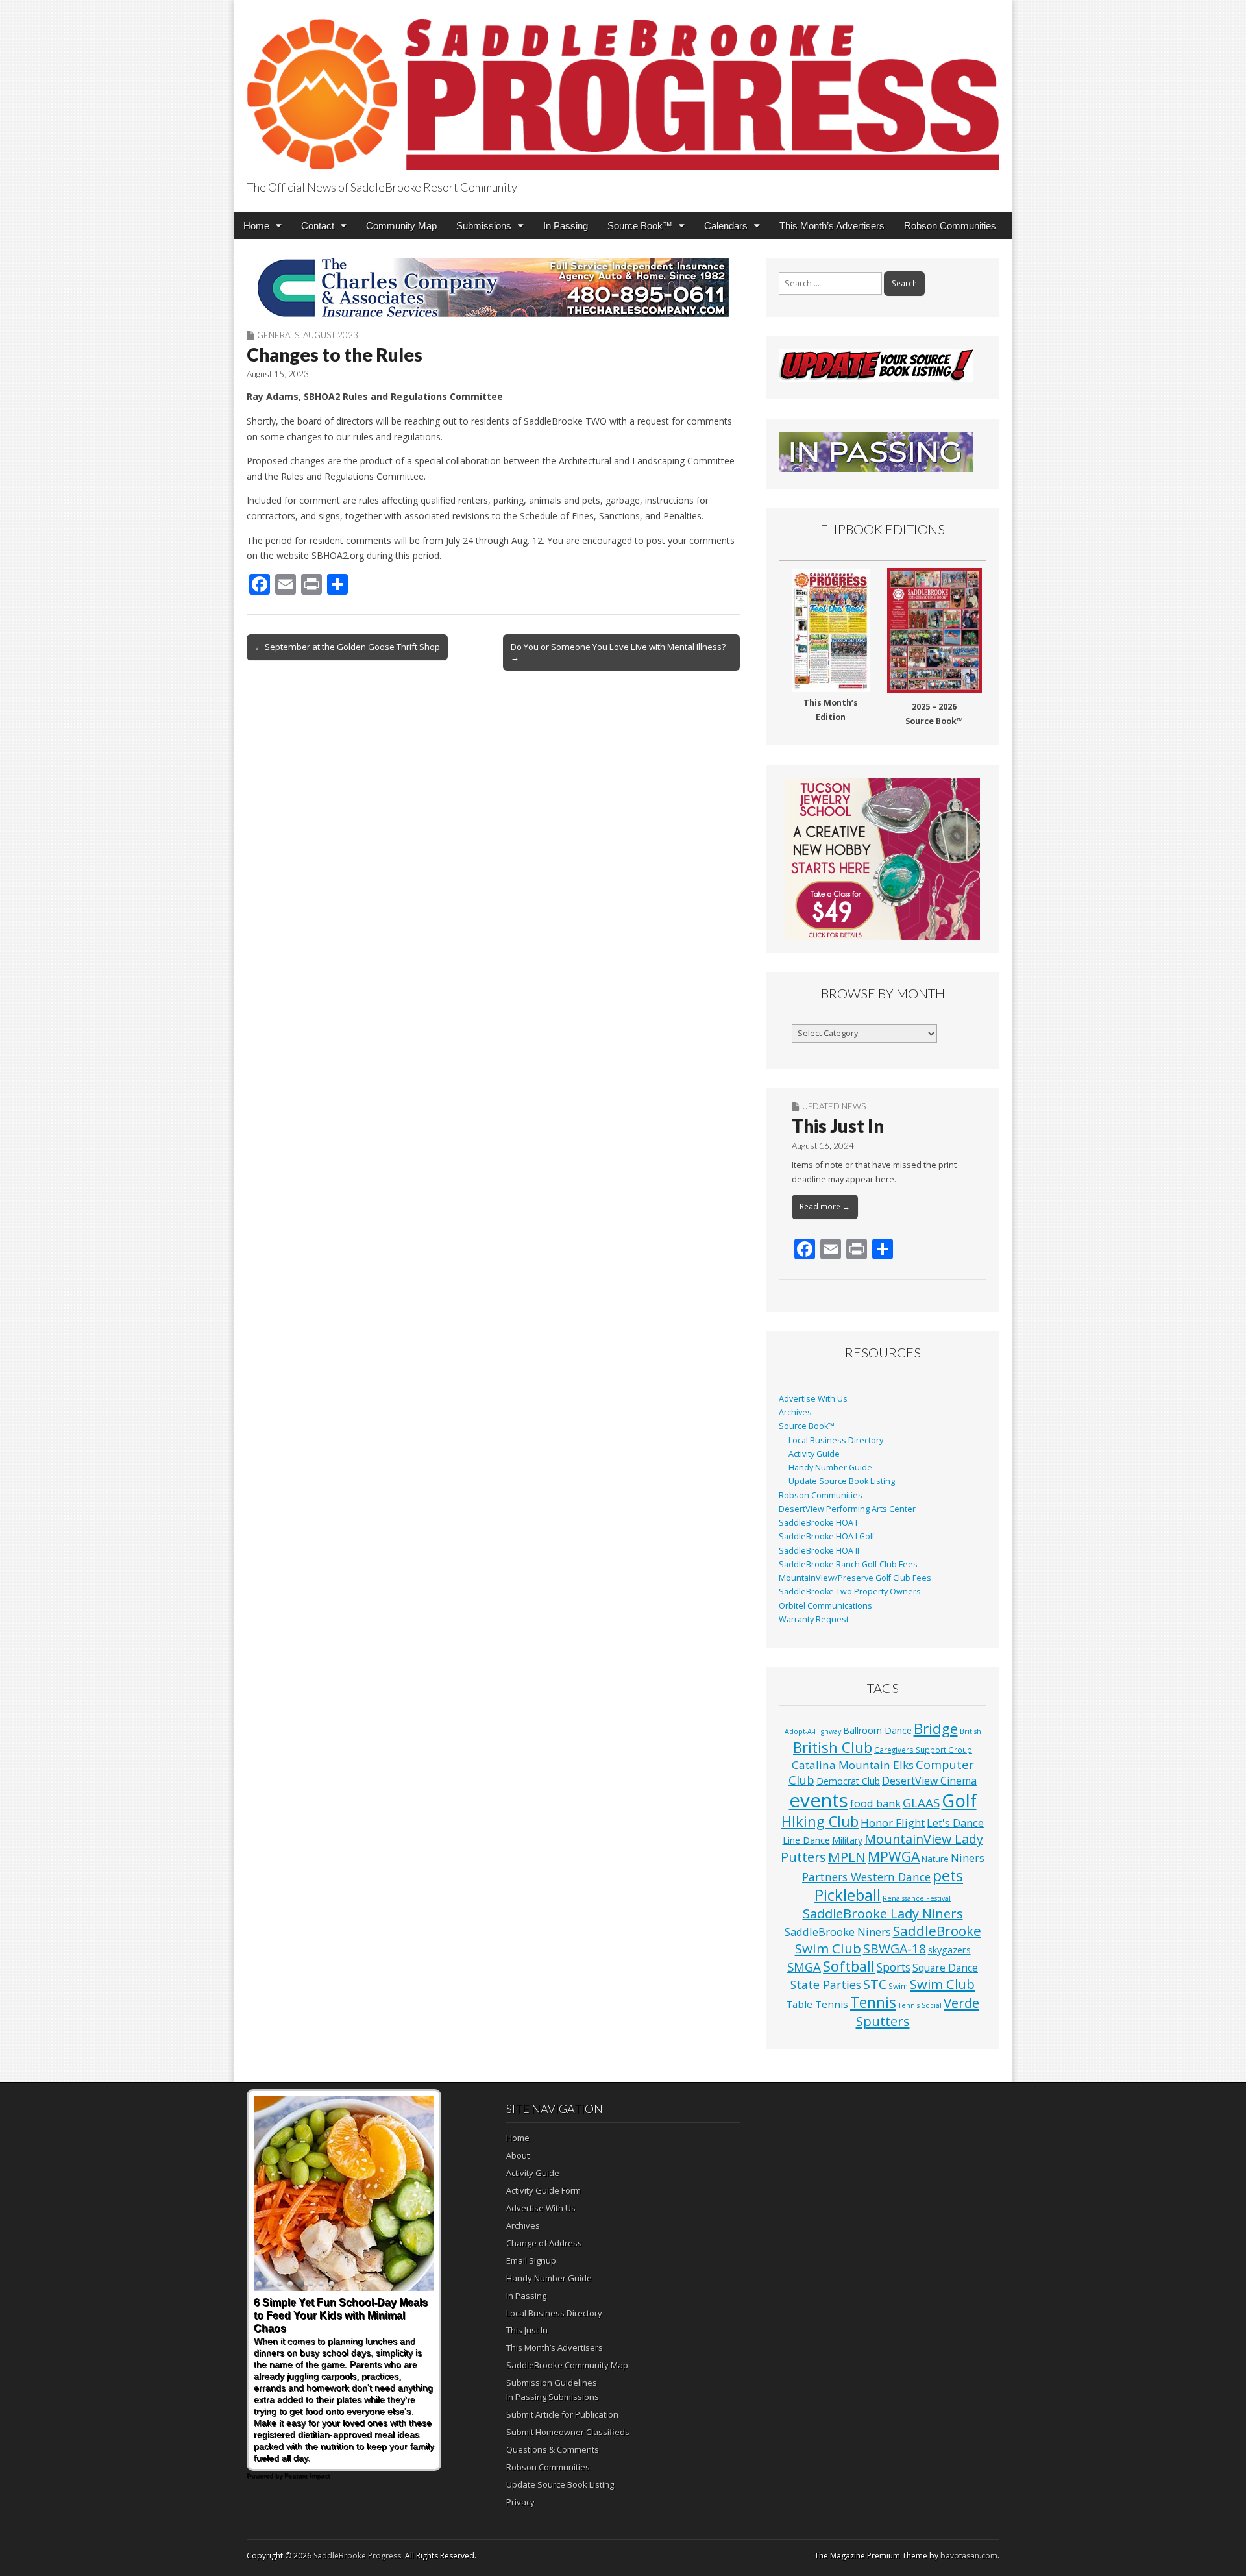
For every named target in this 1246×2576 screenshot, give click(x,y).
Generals (278, 335)
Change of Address (544, 2243)
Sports (894, 1967)
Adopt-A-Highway (813, 1731)
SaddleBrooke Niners (838, 1932)
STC (875, 1984)
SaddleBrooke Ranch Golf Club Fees (848, 1564)
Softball (849, 1966)
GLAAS (921, 1802)
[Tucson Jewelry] (883, 859)
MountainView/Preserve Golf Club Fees (855, 1578)
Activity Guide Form (544, 2190)
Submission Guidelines (552, 2383)
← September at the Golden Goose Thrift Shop (347, 647)
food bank (875, 1803)
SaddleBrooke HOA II (819, 1551)
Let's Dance (955, 1823)
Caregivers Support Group (923, 1750)
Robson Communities (950, 226)
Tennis (873, 2002)
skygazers (949, 1950)
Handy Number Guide (830, 1468)
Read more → (825, 1207)
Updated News (834, 1106)
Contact (318, 226)
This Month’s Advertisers (832, 226)
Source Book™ (640, 226)
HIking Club (820, 1821)
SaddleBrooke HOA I (818, 1523)
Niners (968, 1858)
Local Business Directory (836, 1440)
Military (847, 1840)
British (971, 1731)
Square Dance (945, 1968)
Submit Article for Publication (562, 2414)
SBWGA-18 (895, 1949)
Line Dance (806, 1840)
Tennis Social (920, 2005)
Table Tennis (817, 2004)
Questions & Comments (553, 2449)
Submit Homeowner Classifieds (568, 2432)
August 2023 (331, 335)
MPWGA (894, 1856)
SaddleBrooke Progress (357, 2556)
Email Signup (531, 2260)
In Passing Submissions (553, 2397)
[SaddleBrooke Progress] (623, 87)
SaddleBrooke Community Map (567, 2365)
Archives (795, 1412)
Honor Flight (893, 1823)
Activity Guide (814, 1454)
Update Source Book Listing (842, 1481)
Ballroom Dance (877, 1730)
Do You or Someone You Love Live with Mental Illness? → (618, 652)
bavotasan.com (969, 2556)
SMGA (804, 1967)
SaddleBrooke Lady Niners (883, 1913)
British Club (833, 1747)
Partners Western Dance (866, 1877)
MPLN (847, 1857)
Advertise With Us (813, 1399)
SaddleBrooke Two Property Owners (850, 1591)
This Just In (838, 1126)
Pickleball (848, 1895)
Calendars (726, 226)
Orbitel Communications (825, 1606)
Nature (935, 1859)
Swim (898, 1986)
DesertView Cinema (929, 1781)
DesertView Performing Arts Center (847, 1509)
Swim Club (942, 1984)
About (518, 2155)
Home (256, 226)
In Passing (566, 226)
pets (948, 1876)
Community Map (401, 226)
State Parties (826, 1985)
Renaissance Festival (917, 1898)
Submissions (484, 226)
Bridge (936, 1728)
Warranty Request (814, 1619)
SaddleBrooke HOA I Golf (827, 1536)
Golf (959, 1801)
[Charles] (493, 288)
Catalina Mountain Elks (853, 1765)
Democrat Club (848, 1781)
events (819, 1800)
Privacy (520, 2502)
